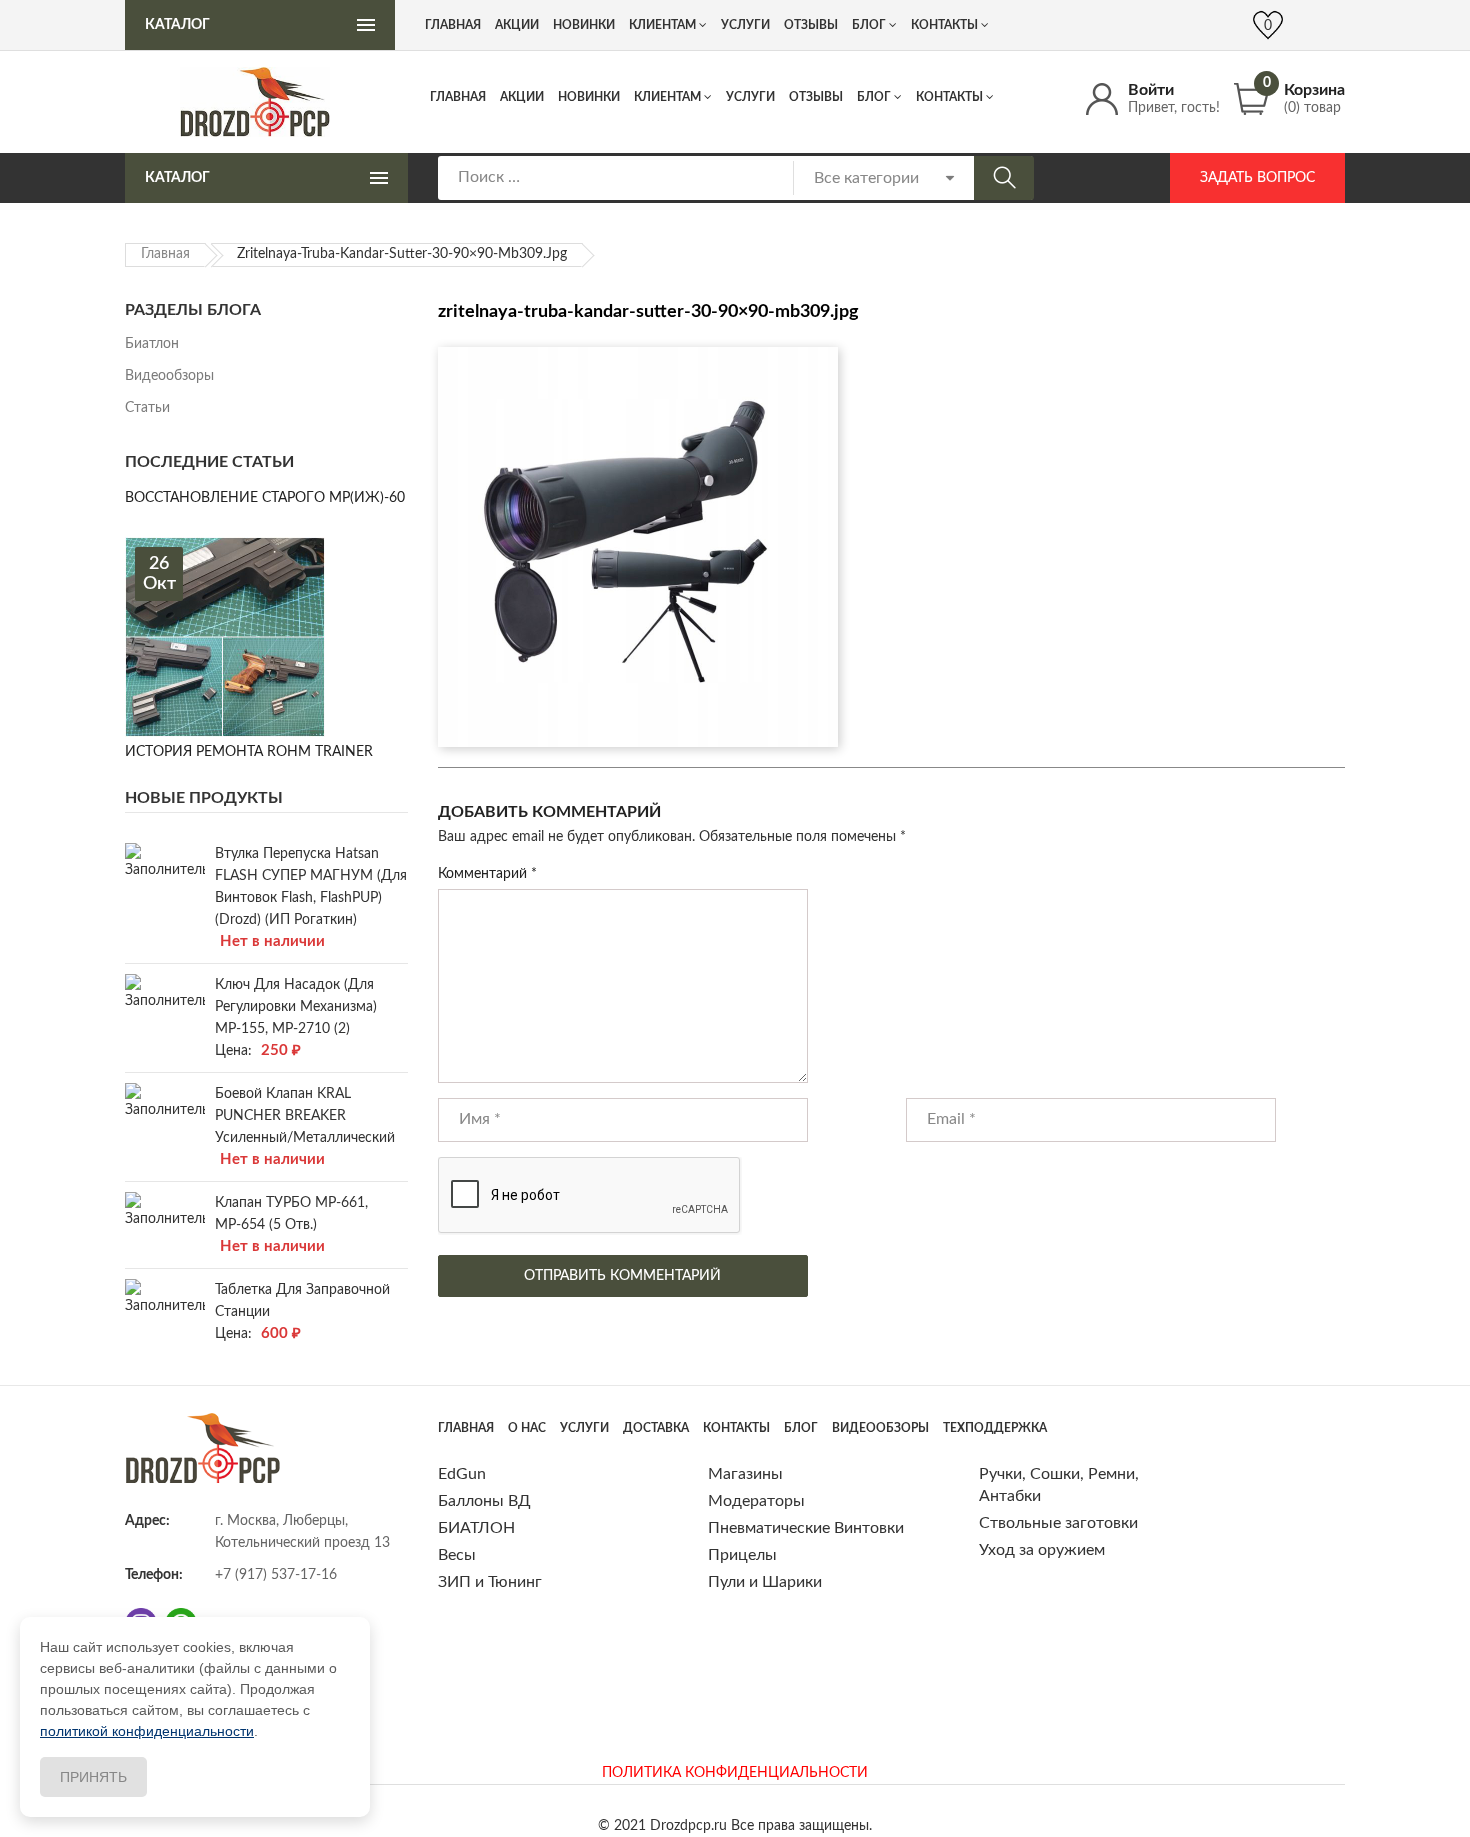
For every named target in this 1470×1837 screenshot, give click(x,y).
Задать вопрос (1257, 178)
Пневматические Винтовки (806, 1528)
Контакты (949, 97)
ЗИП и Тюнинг (490, 1582)
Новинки (589, 97)
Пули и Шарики (765, 1582)
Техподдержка (995, 1428)
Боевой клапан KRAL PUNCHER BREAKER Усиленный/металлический (305, 1116)
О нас (527, 1428)
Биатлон (152, 344)
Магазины (745, 1474)
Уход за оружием (1042, 1550)
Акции (522, 97)
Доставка (656, 1428)
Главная (458, 97)
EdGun (462, 1474)
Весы (457, 1555)
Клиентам (667, 97)
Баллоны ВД (484, 1501)
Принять (93, 1777)
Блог (874, 97)
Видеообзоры (169, 376)
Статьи (147, 408)
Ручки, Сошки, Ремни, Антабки (1059, 1485)
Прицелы (742, 1555)
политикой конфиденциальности (147, 1731)
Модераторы (756, 1501)
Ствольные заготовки (1058, 1523)
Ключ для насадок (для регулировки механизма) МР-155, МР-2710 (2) (296, 1007)
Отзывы (816, 97)
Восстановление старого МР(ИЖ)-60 (265, 498)
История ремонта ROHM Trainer (249, 752)
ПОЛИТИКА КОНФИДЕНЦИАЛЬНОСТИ (735, 1773)
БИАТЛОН (476, 1528)
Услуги (750, 97)
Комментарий (487, 874)
